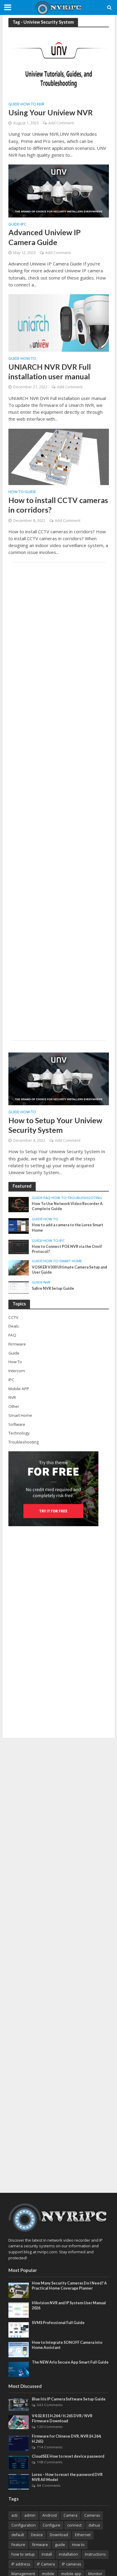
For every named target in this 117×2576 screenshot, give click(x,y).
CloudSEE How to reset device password (68, 2456)
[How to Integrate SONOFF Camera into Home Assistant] (19, 2349)
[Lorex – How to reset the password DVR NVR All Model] (19, 2481)
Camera (70, 2515)
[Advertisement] (59, 801)
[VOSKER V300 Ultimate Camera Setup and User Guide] (19, 1267)
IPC (24, 225)
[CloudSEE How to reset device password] (19, 2462)
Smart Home (71, 1261)
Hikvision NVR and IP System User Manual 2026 (69, 2305)
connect (74, 2525)
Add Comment (61, 123)
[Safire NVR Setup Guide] (19, 1287)
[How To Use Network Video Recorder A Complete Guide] (19, 1204)
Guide (14, 105)
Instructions (95, 2554)
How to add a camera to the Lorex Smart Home (67, 1227)
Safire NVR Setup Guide (53, 1288)
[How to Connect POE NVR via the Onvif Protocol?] (19, 1246)
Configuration (24, 2525)
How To (28, 105)
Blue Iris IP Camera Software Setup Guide (69, 2399)
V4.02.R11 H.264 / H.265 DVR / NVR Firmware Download (62, 2418)
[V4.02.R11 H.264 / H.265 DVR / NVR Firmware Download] (19, 2422)
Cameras (92, 2515)
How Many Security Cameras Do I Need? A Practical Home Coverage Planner (69, 2286)
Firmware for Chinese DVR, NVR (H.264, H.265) (67, 2439)
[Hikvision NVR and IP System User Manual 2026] (19, 2310)
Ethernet (83, 2535)
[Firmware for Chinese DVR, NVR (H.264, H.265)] (19, 2443)
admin (30, 2515)
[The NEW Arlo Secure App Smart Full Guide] (19, 2369)
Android (49, 2515)
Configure (51, 2525)
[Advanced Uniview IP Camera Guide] (59, 191)
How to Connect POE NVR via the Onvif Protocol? (67, 1249)
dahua (94, 2525)
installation (68, 2554)
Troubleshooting (85, 1198)
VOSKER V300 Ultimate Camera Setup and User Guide (69, 1270)
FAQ (47, 1198)
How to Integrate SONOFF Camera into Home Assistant (67, 2345)
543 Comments (50, 2405)
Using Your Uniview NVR (51, 112)
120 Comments (50, 2427)
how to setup (23, 2554)
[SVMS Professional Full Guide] (19, 2329)
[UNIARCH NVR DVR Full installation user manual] (59, 322)
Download (59, 2535)
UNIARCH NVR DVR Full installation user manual (50, 372)
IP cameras (71, 2564)
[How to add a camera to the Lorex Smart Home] (19, 1226)
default (18, 2535)
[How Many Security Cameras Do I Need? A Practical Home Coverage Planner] (19, 2290)
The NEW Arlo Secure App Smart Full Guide (70, 2362)
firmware (40, 2545)
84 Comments (49, 2485)
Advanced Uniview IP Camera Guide (45, 237)
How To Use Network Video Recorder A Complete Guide (67, 1206)
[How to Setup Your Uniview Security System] (59, 1078)
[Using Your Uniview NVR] (59, 64)
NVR (41, 105)
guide (60, 2545)
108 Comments (50, 2462)
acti (14, 2515)
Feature (18, 2545)
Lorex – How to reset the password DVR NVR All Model (67, 2477)
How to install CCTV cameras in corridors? (58, 505)
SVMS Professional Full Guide (58, 2323)
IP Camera (46, 2564)
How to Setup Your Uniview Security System (55, 1125)
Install (47, 2554)
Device (37, 2535)
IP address (21, 2564)
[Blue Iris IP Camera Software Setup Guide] (19, 2404)
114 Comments (50, 2447)
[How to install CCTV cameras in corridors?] (59, 456)
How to (78, 2545)
